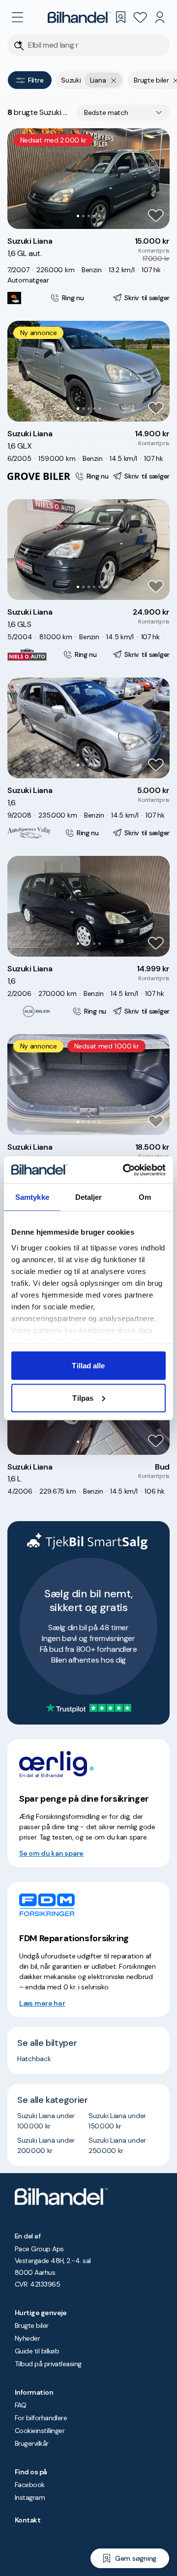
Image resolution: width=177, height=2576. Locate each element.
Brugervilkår (32, 2443)
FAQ (20, 2405)
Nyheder (27, 2338)
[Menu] (17, 17)
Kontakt (28, 2520)
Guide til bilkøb (37, 2351)
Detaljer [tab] (89, 1197)
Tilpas (83, 1398)
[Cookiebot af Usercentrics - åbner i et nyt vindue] (125, 1170)
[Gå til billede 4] (94, 216)
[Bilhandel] (79, 17)
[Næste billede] (157, 179)
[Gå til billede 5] (100, 216)
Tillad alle (88, 1366)
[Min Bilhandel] (160, 17)
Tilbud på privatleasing (48, 2364)
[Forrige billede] (20, 179)
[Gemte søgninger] (120, 17)
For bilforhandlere (41, 2418)
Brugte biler (32, 2325)
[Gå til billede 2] (83, 216)
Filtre (36, 80)
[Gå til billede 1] (78, 216)
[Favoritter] (140, 17)
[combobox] (123, 113)
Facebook (30, 2485)
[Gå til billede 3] (89, 216)
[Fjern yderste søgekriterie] (114, 80)
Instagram (30, 2497)
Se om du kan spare (51, 1853)
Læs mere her (42, 2003)
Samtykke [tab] (32, 1197)
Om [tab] (145, 1197)
